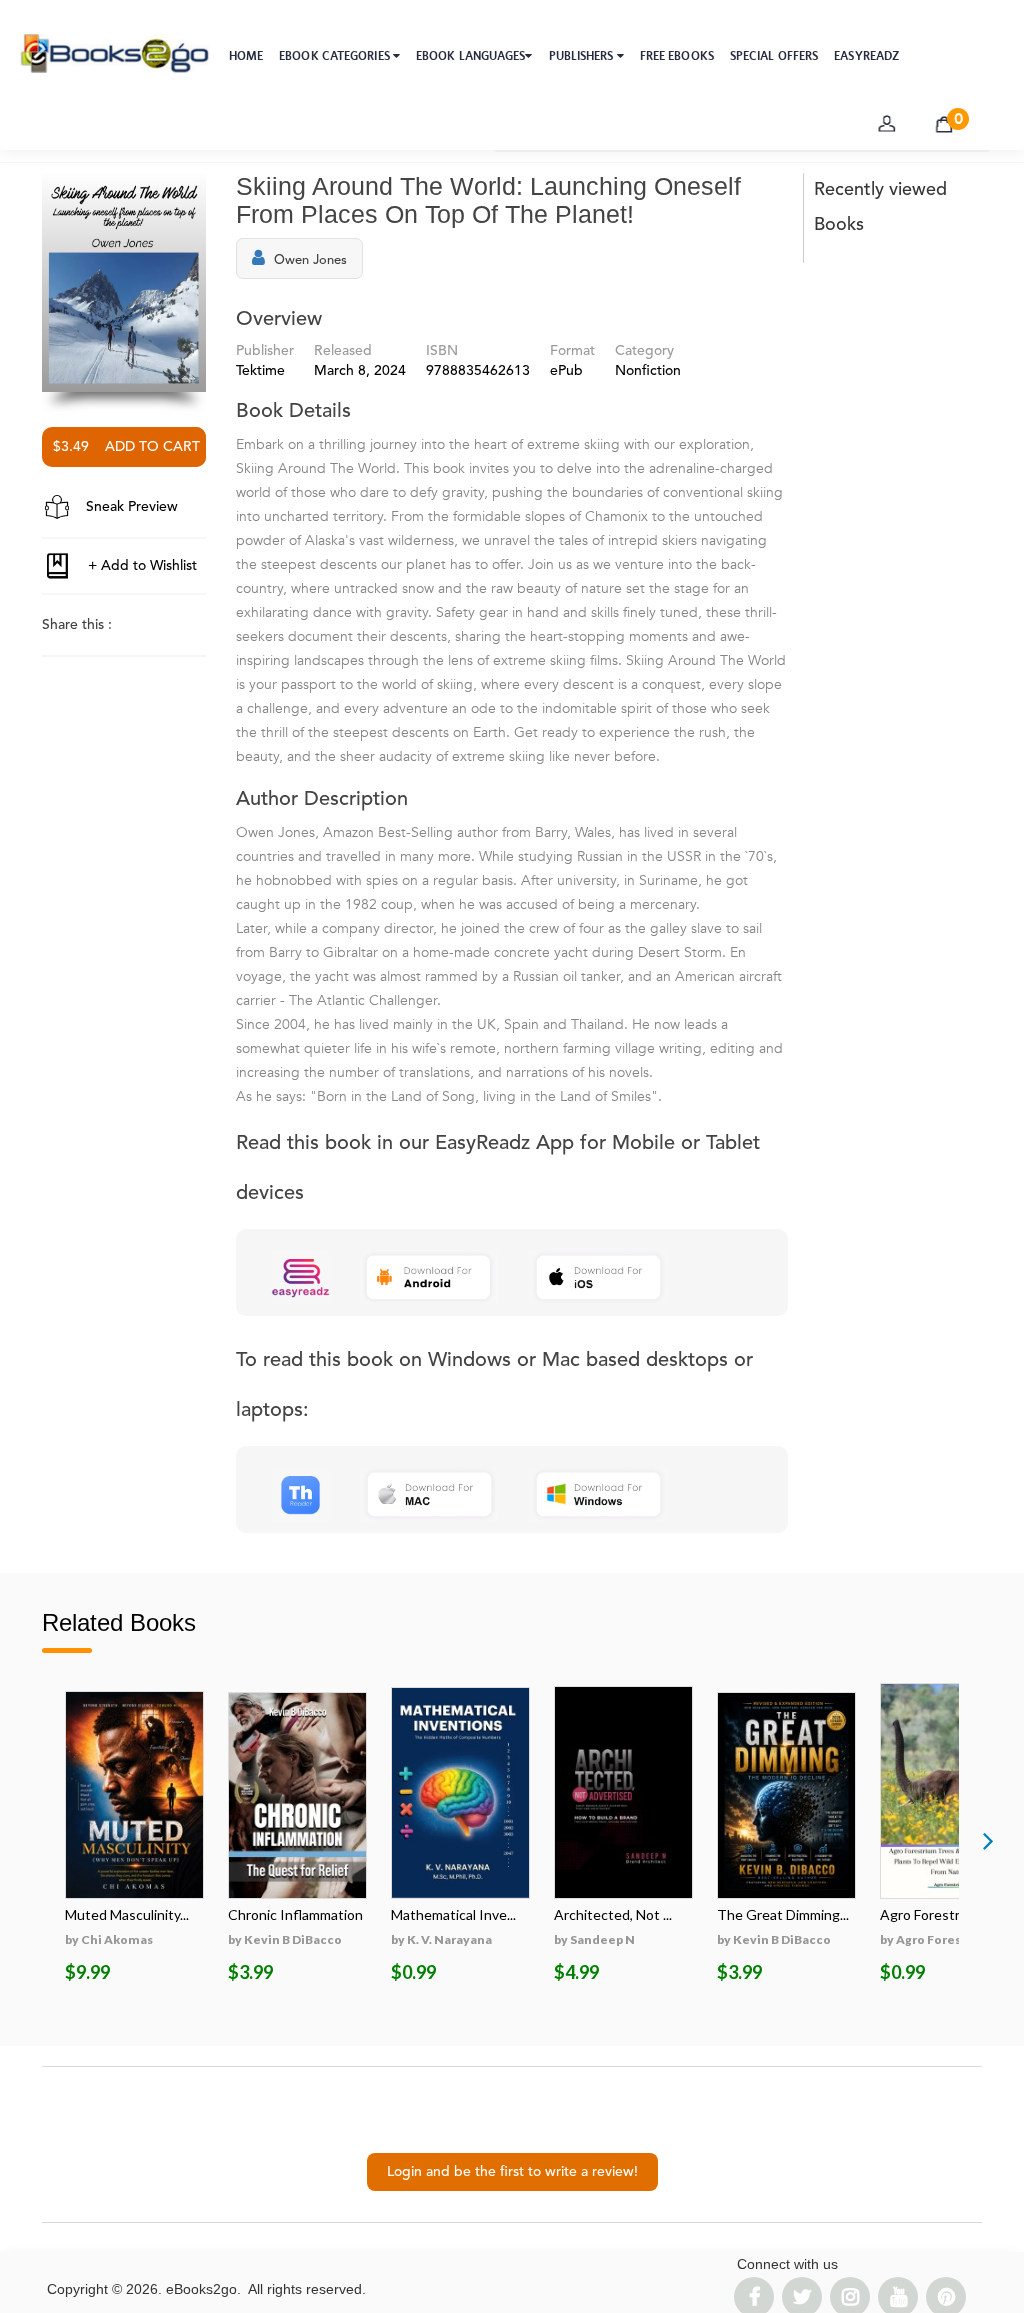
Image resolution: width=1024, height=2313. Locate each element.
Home (246, 56)
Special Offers (774, 56)
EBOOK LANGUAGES (471, 56)
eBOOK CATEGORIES (336, 56)
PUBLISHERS (583, 56)
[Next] (988, 1840)
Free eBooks (677, 56)
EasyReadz (866, 56)
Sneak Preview (130, 507)
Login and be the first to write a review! (512, 2172)
